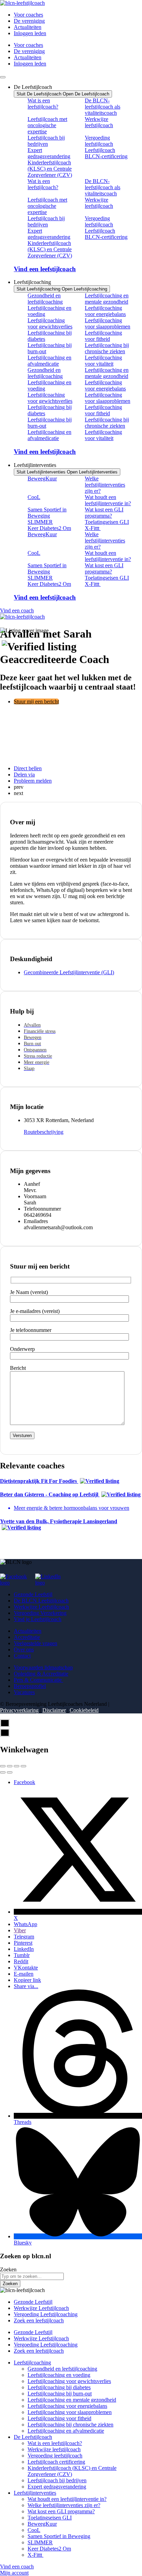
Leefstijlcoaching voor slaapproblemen (108, 323)
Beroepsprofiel (30, 1686)
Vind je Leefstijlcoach (38, 1619)
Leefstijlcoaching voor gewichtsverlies (50, 323)
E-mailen (24, 1974)
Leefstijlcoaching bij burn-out (50, 348)
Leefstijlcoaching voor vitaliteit (103, 361)
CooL (34, 497)
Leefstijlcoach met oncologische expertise (47, 125)
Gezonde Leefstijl (33, 1594)
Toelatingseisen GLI (107, 522)
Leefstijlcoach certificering (56, 2462)
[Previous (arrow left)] (3, 1772)
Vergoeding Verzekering (40, 1613)
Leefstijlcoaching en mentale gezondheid (107, 299)
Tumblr (22, 1955)
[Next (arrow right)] (10, 1772)
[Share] (10, 1766)
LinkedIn (24, 1949)
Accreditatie (27, 1637)
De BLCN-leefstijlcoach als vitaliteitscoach (103, 107)
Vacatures (24, 1692)
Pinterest (23, 1943)
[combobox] (32, 2276)
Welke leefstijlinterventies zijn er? (105, 485)
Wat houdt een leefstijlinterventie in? (108, 500)
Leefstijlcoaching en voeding (49, 311)
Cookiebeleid (84, 1710)
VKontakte (26, 1968)
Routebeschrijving (44, 1132)
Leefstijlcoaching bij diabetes (50, 336)
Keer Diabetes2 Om (49, 528)
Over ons (24, 1650)
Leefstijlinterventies (35, 2493)
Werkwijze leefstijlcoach (99, 122)
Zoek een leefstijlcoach (39, 2320)
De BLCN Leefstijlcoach (41, 1601)
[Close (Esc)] (3, 1766)
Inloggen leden (30, 33)
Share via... (26, 1986)
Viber (20, 1930)
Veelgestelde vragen (35, 1643)
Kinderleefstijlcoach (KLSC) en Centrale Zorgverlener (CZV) (50, 169)
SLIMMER (40, 522)
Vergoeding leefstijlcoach (99, 141)
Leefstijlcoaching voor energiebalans (105, 311)
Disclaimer (54, 1710)
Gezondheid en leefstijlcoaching (45, 299)
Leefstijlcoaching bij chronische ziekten (107, 348)
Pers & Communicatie (38, 1680)
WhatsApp (26, 1924)
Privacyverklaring (19, 1710)
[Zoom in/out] (23, 1766)
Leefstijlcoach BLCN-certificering (106, 153)
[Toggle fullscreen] (17, 1766)
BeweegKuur (42, 478)
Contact (22, 1656)
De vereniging (29, 21)
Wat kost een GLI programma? (104, 513)
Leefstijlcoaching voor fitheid (103, 336)
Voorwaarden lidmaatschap (43, 1667)
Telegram (24, 1937)
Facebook (24, 1782)
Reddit (21, 1961)
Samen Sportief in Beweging (47, 513)
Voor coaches (28, 15)
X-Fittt (93, 528)
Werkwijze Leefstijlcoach (41, 1607)
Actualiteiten (28, 27)
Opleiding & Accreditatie (41, 1674)
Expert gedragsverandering (49, 153)
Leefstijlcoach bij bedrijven (46, 141)
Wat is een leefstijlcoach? (43, 104)
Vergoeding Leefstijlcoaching (46, 2314)
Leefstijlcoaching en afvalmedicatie (49, 361)
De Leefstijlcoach (33, 2437)
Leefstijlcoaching (32, 2363)
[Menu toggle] (3, 77)
